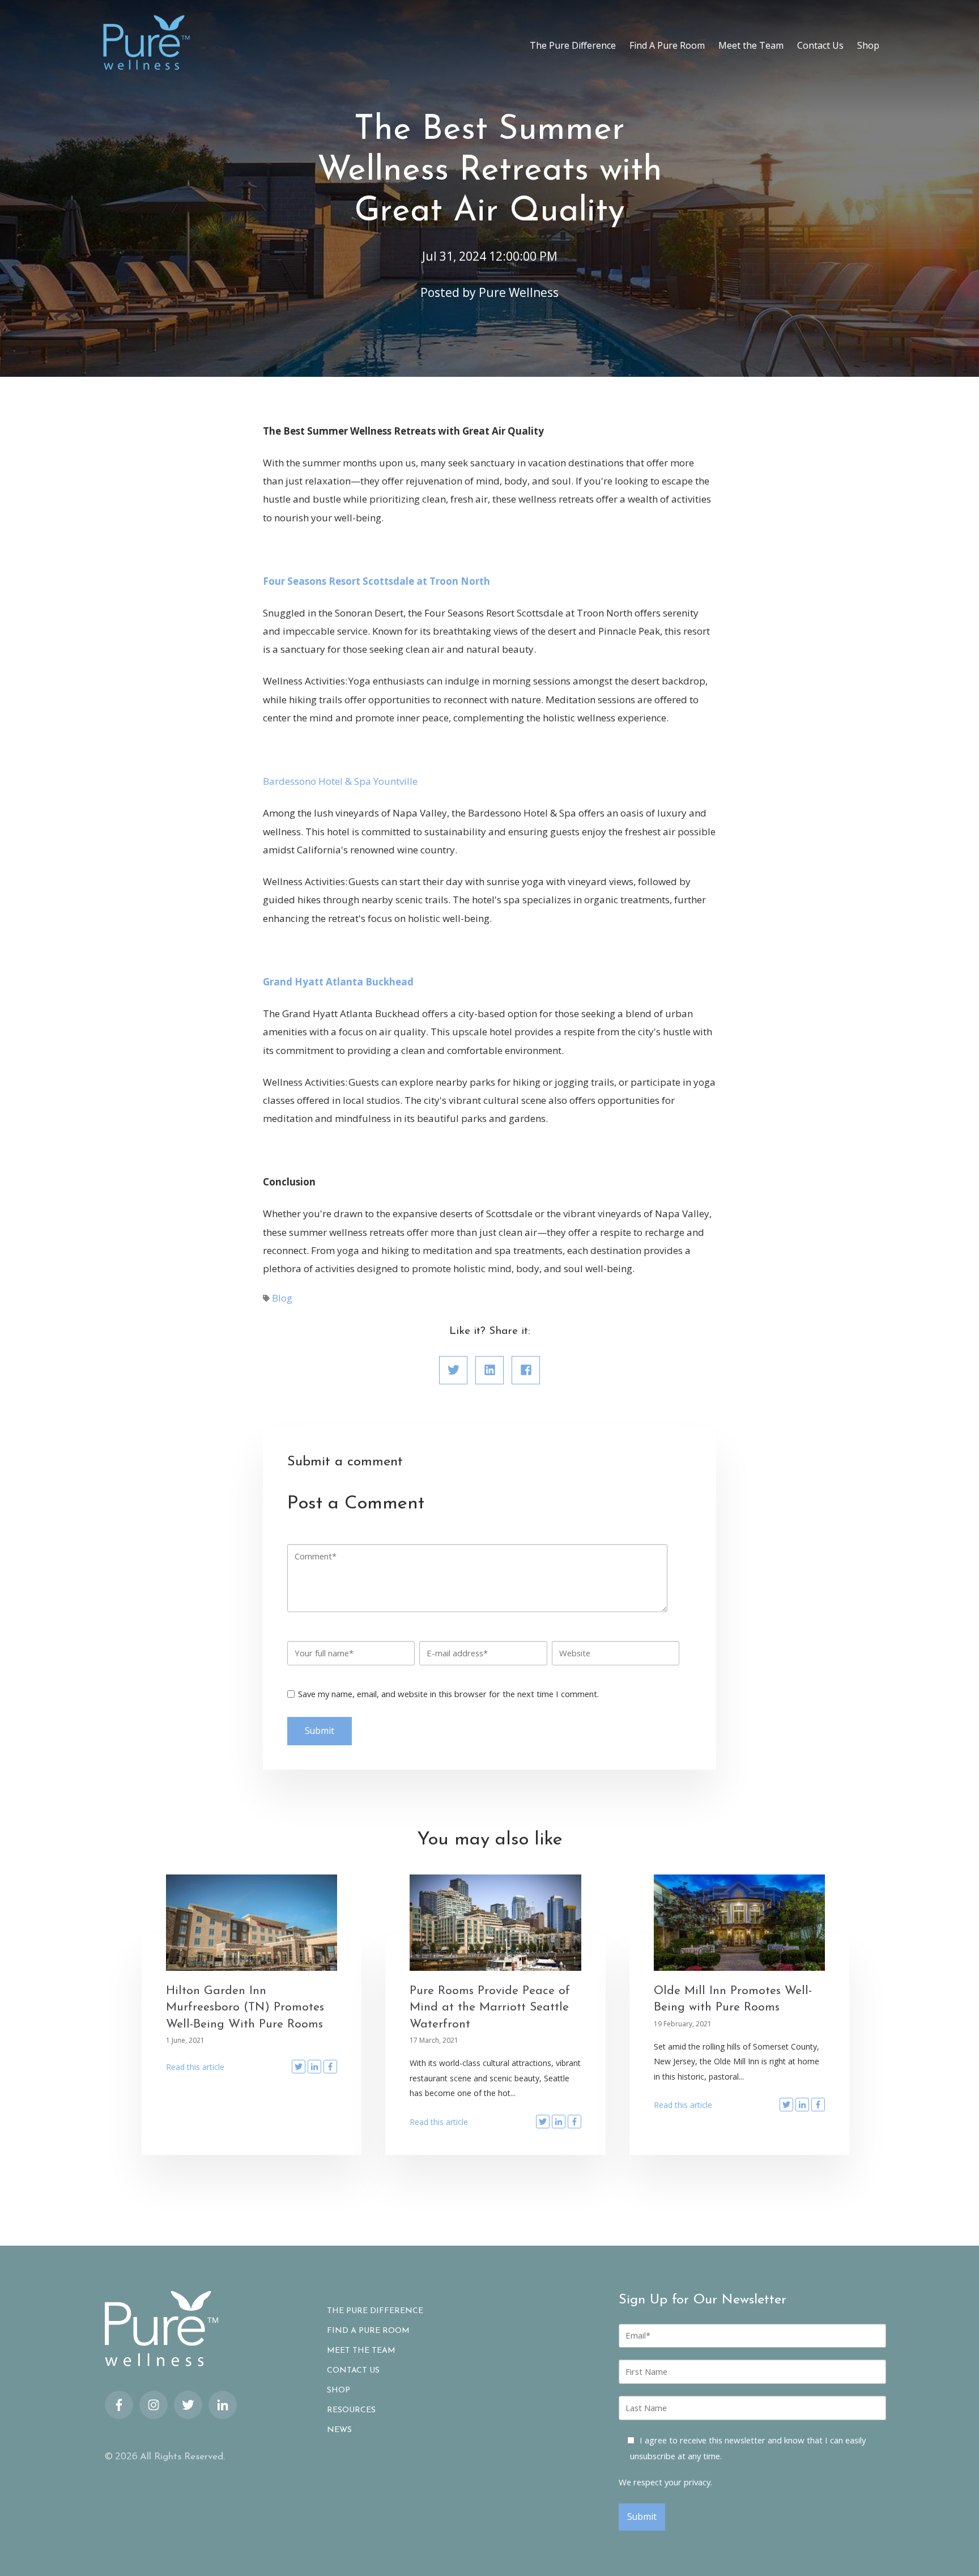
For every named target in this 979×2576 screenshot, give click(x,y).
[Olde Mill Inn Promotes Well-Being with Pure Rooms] (740, 1923)
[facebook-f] (119, 2405)
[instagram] (154, 2405)
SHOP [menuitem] (339, 2391)
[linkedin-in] (223, 2405)
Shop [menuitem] (868, 45)
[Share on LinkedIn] (489, 1370)
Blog (282, 1298)
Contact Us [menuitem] (820, 45)
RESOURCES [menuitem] (351, 2411)
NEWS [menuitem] (339, 2430)
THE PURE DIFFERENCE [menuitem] (375, 2311)
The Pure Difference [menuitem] (573, 45)
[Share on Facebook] (526, 1370)
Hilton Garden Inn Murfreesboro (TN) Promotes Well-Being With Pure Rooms (245, 2008)
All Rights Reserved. (182, 2457)
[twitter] (188, 2405)
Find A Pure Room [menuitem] (667, 45)
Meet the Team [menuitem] (751, 45)
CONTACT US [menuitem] (353, 2371)
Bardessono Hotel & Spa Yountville (341, 781)
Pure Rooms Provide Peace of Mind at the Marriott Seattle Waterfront (490, 2008)
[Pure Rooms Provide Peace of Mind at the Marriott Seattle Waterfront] (495, 1923)
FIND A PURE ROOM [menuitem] (368, 2331)
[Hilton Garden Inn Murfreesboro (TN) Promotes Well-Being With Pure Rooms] (252, 1923)
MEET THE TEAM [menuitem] (361, 2351)
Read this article (195, 2067)
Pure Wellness (519, 292)
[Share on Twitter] (453, 1370)
